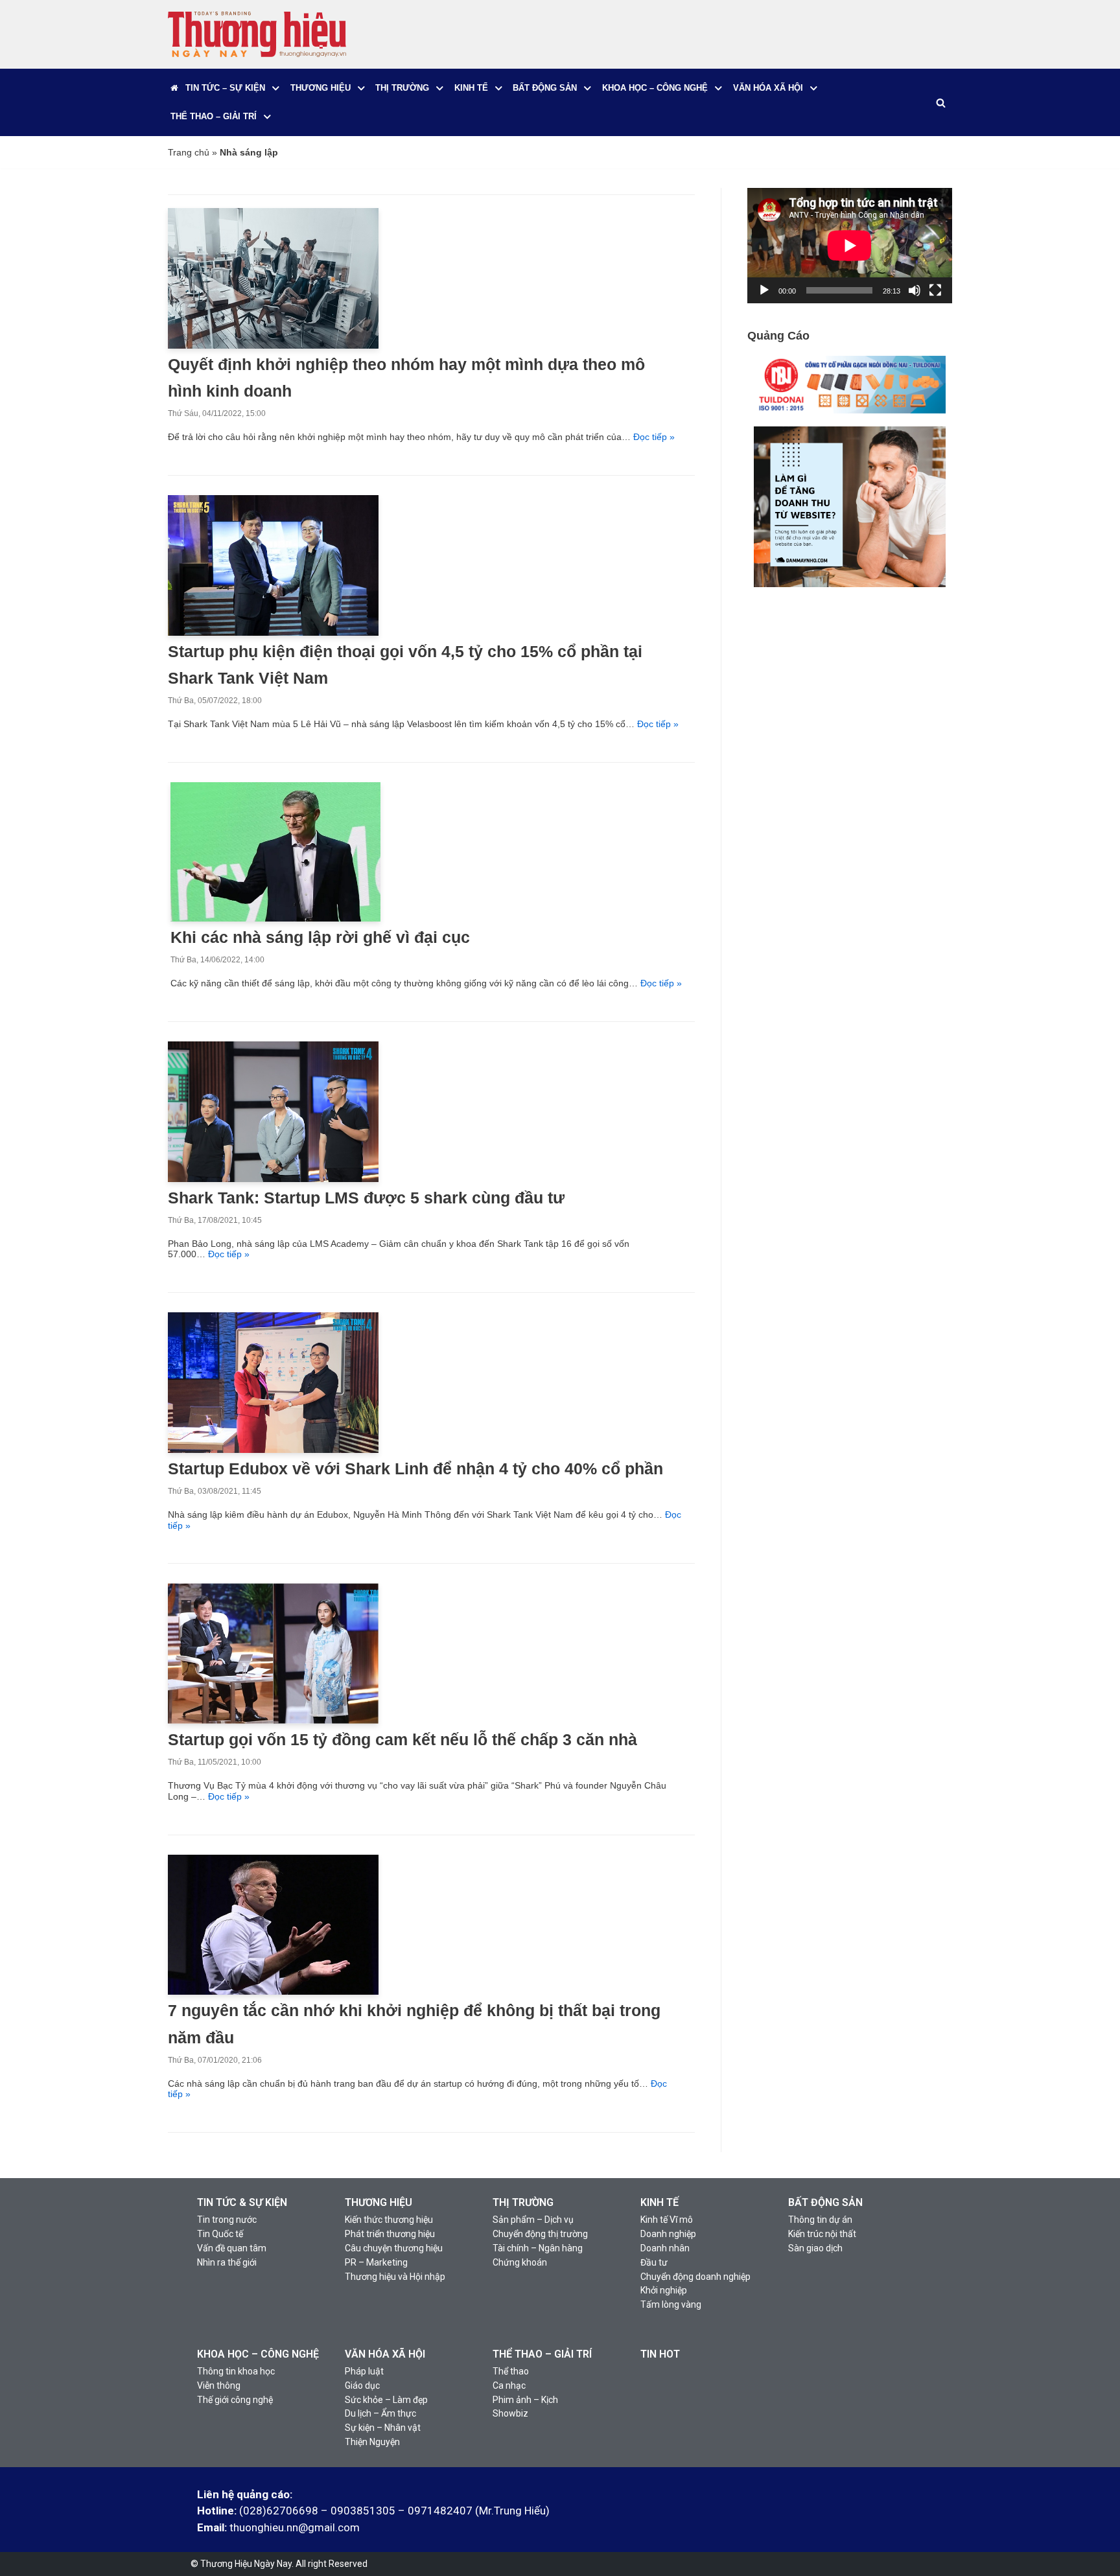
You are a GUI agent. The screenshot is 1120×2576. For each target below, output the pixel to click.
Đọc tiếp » (654, 437)
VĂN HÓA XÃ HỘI (385, 2354)
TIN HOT (660, 2354)
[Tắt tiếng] (915, 290)
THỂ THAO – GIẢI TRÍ (542, 2354)
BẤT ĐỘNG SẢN (825, 2202)
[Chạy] (764, 290)
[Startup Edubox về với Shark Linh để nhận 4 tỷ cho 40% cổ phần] (273, 1450)
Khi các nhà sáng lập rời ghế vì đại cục (320, 937)
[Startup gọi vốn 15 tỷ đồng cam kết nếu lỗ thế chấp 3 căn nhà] (273, 1721)
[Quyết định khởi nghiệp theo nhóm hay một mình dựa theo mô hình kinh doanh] (273, 345)
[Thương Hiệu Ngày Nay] (257, 34)
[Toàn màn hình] (935, 290)
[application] (850, 246)
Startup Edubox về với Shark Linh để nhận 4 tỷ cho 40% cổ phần (415, 1469)
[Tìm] (941, 103)
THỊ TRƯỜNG (523, 2202)
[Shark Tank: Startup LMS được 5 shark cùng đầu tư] (273, 1179)
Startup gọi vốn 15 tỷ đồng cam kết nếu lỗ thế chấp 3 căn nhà (402, 1740)
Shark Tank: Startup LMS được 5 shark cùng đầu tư (366, 1198)
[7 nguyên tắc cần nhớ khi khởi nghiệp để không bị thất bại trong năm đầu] (273, 1991)
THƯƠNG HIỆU (379, 2202)
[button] (276, 88)
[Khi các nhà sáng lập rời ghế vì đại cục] (275, 918)
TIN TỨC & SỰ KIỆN (242, 2202)
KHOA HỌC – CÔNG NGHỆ (258, 2354)
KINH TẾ (659, 2202)
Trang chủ (189, 152)
